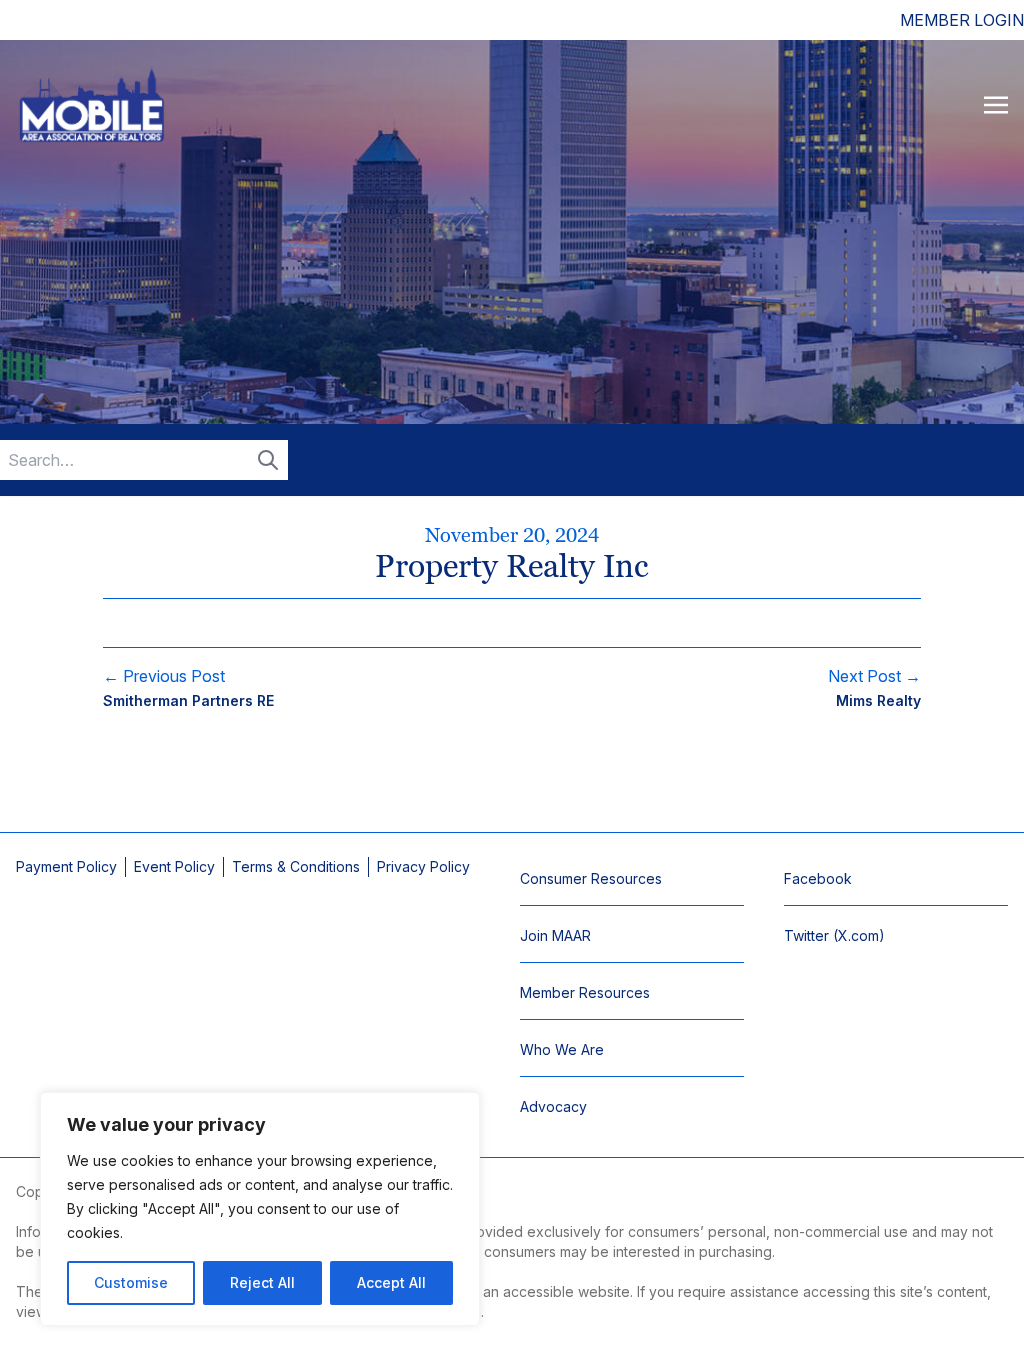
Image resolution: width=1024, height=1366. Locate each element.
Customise (131, 1282)
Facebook (818, 878)
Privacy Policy (423, 866)
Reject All (262, 1282)
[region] (260, 1209)
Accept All (391, 1282)
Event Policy (174, 866)
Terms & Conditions (296, 866)
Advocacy (553, 1106)
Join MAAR (555, 935)
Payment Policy (66, 866)
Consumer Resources (591, 878)
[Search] (268, 460)
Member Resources (585, 992)
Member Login (962, 20)
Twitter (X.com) (834, 935)
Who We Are (562, 1049)
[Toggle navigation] (996, 104)
